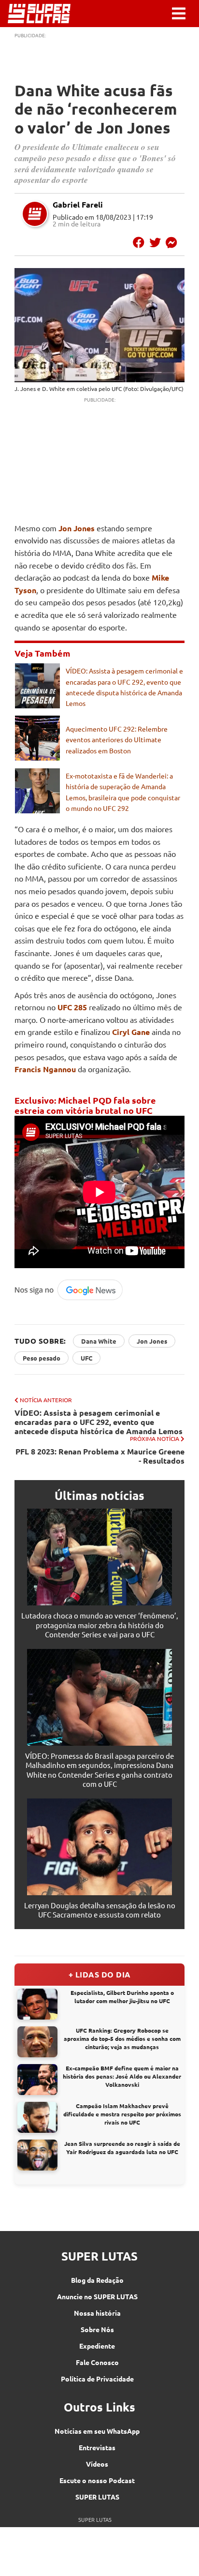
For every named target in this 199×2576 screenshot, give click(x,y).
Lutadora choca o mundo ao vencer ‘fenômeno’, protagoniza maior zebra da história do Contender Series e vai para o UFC (100, 1625)
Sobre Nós (97, 2329)
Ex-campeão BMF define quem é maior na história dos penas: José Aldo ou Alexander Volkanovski (122, 2076)
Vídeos (97, 2464)
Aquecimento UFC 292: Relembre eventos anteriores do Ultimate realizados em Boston (117, 740)
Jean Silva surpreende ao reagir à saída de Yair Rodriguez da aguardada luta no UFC (122, 2148)
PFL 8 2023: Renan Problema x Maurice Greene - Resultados (100, 1456)
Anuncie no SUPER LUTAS (97, 2296)
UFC (86, 1358)
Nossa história (97, 2313)
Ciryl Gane (131, 1032)
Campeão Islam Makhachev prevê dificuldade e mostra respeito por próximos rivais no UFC (122, 2114)
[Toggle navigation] (179, 14)
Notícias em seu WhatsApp (97, 2431)
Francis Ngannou (45, 1069)
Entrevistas (97, 2447)
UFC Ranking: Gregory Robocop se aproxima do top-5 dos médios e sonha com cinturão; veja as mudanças (122, 2038)
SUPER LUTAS (97, 2497)
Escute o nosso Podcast (97, 2480)
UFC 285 (72, 1007)
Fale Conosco (97, 2362)
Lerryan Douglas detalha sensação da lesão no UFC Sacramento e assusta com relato (100, 1910)
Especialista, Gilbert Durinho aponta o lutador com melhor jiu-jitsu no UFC (122, 1997)
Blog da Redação (97, 2280)
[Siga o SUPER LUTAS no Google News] (71, 1298)
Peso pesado (42, 1358)
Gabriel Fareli (78, 204)
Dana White (99, 1341)
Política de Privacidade (97, 2379)
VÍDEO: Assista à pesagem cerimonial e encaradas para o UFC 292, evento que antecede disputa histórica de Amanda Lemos (99, 1422)
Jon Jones (77, 528)
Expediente (97, 2346)
